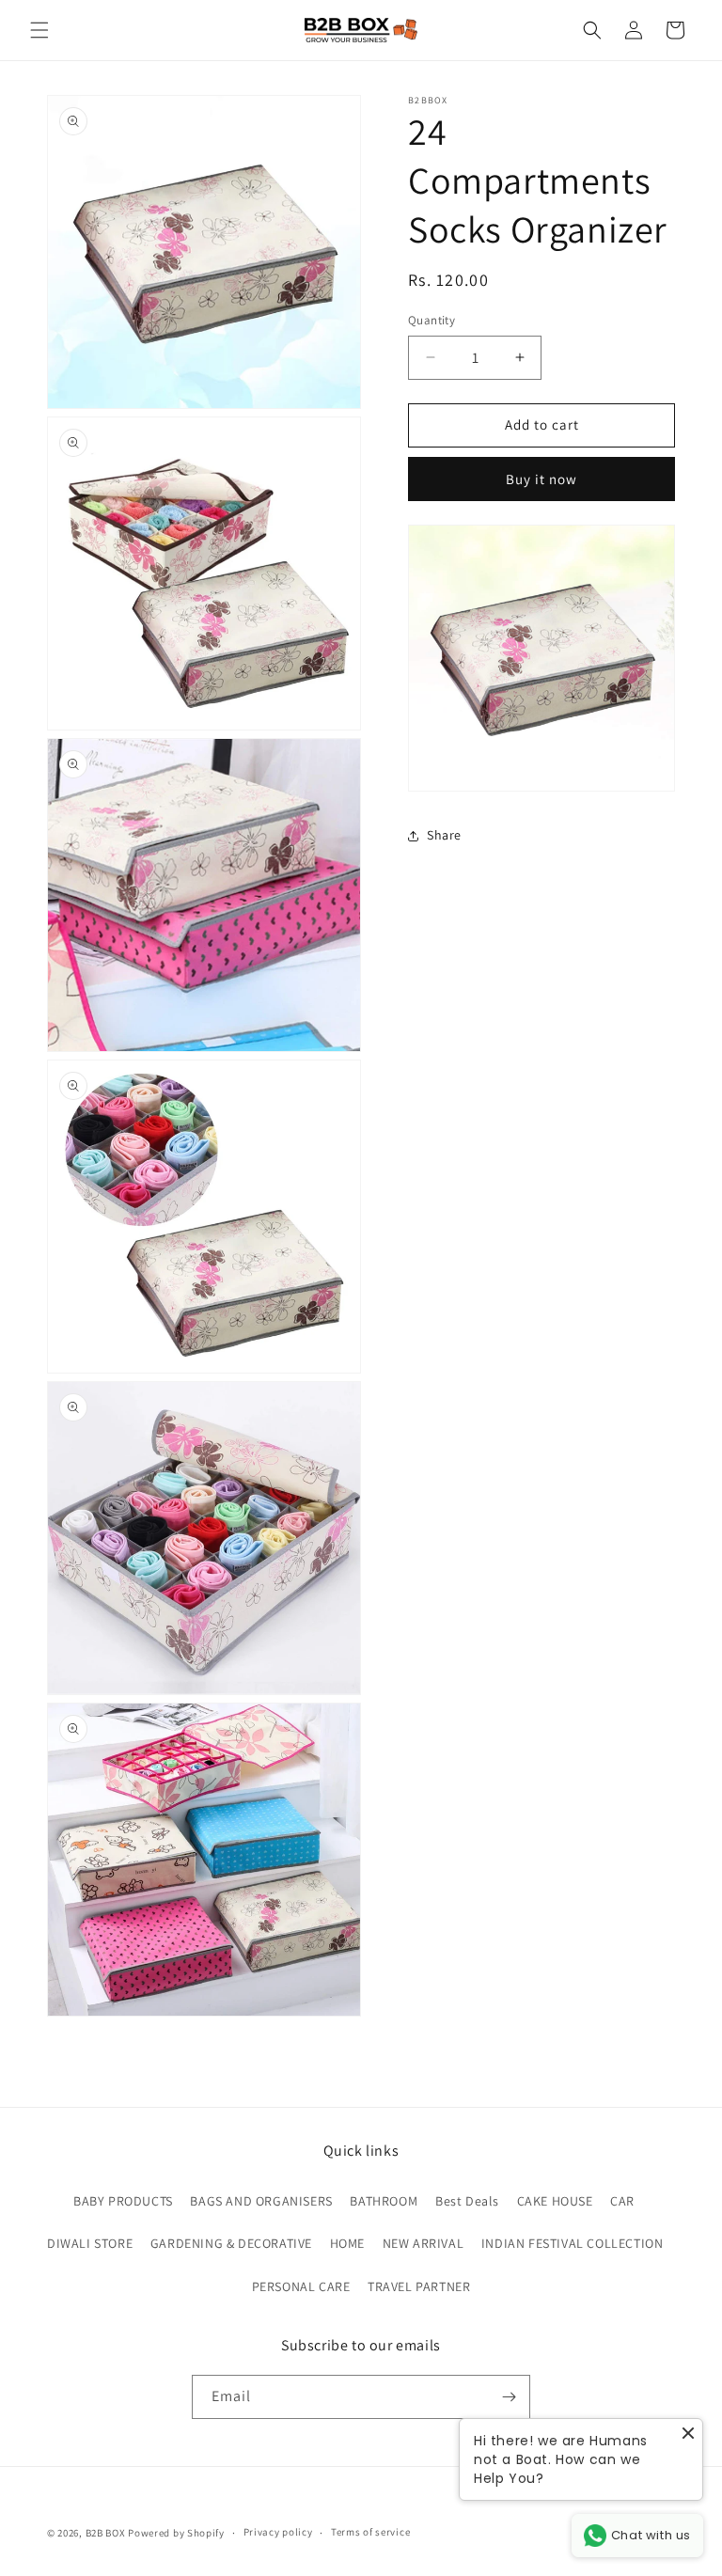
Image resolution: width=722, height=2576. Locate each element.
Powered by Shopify (176, 2533)
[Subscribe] (509, 2397)
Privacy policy (278, 2532)
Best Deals (467, 2201)
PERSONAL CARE (301, 2286)
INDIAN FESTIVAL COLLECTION (573, 2243)
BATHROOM (384, 2201)
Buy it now (541, 479)
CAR (622, 2201)
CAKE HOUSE (555, 2201)
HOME (347, 2243)
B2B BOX (106, 2533)
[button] (39, 30)
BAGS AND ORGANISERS (261, 2201)
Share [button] (444, 835)
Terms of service (370, 2532)
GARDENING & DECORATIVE (231, 2243)
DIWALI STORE (90, 2243)
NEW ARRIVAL (424, 2243)
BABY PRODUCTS (123, 2201)
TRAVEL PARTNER (419, 2286)
